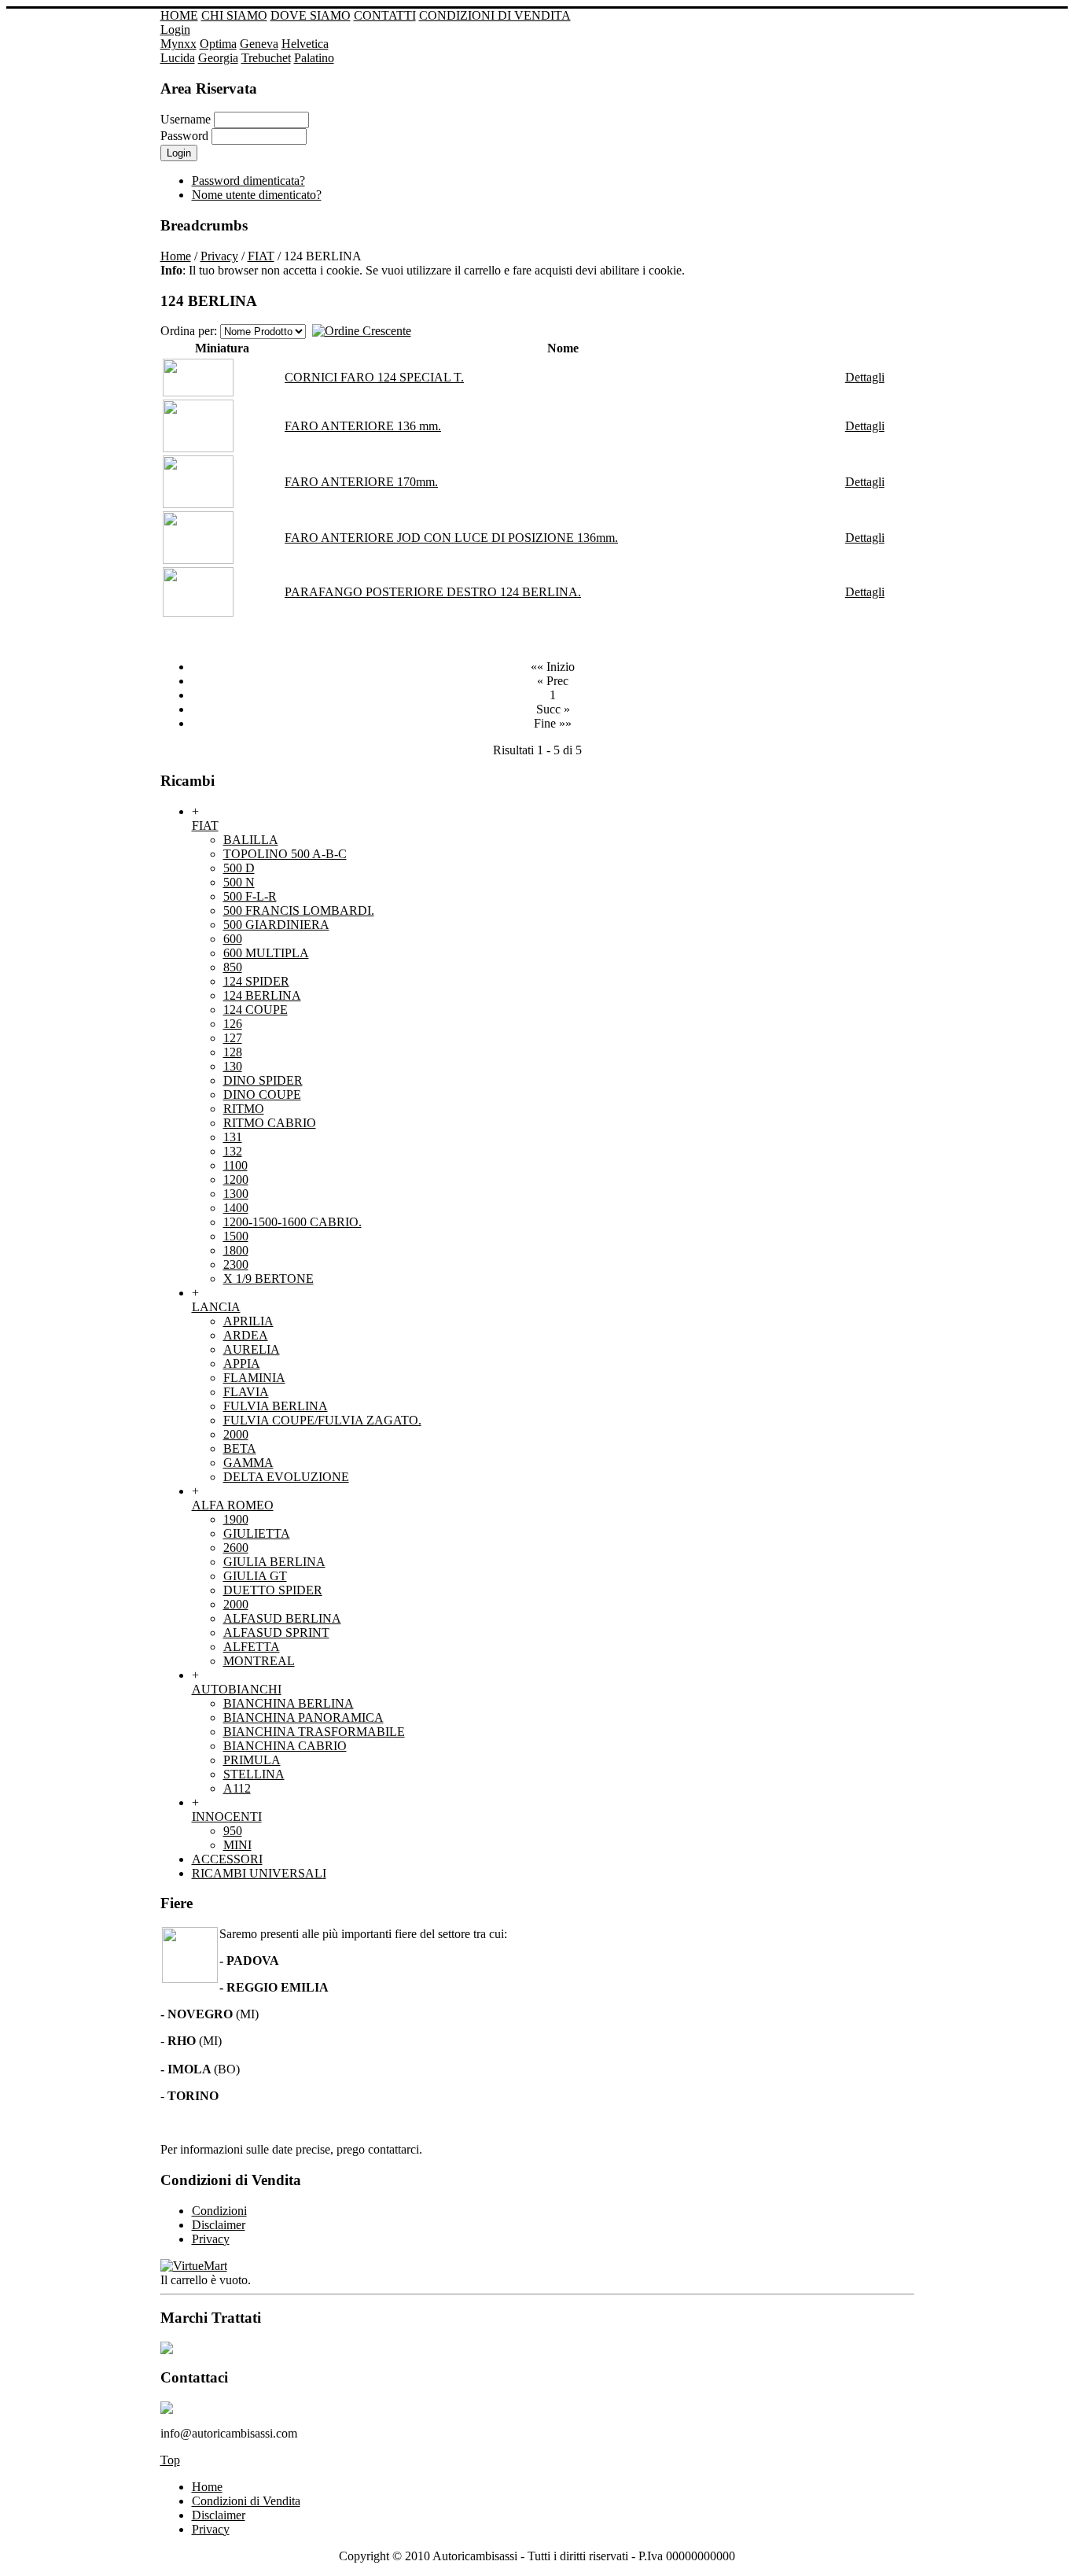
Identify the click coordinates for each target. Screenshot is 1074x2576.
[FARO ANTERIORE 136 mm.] (198, 448)
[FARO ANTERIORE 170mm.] (198, 504)
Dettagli (865, 377)
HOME (179, 15)
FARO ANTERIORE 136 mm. (363, 426)
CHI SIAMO (234, 15)
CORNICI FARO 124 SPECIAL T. (374, 377)
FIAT (261, 256)
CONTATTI (385, 15)
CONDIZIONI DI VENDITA (495, 15)
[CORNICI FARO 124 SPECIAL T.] (198, 392)
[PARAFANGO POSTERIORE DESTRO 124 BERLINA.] (198, 612)
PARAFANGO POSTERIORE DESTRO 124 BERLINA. (433, 592)
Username (186, 119)
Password (184, 136)
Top (170, 2460)
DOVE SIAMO (311, 15)
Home (176, 256)
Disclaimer (219, 2515)
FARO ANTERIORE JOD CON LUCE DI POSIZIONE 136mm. (451, 538)
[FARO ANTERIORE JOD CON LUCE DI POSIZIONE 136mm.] (198, 560)
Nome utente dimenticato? (257, 195)
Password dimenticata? (248, 181)
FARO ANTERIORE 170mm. (361, 482)
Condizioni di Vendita (246, 2501)
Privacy (219, 256)
